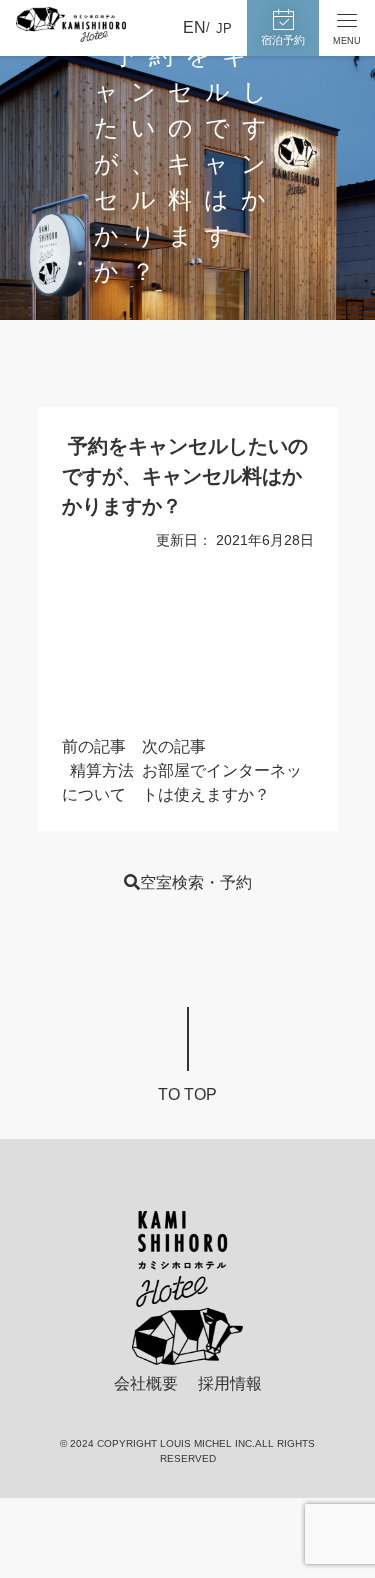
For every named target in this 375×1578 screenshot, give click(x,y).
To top (187, 1094)
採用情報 (230, 1383)
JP (224, 28)
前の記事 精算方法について (98, 770)
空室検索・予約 (196, 882)
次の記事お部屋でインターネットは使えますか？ (222, 770)
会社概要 (146, 1383)
